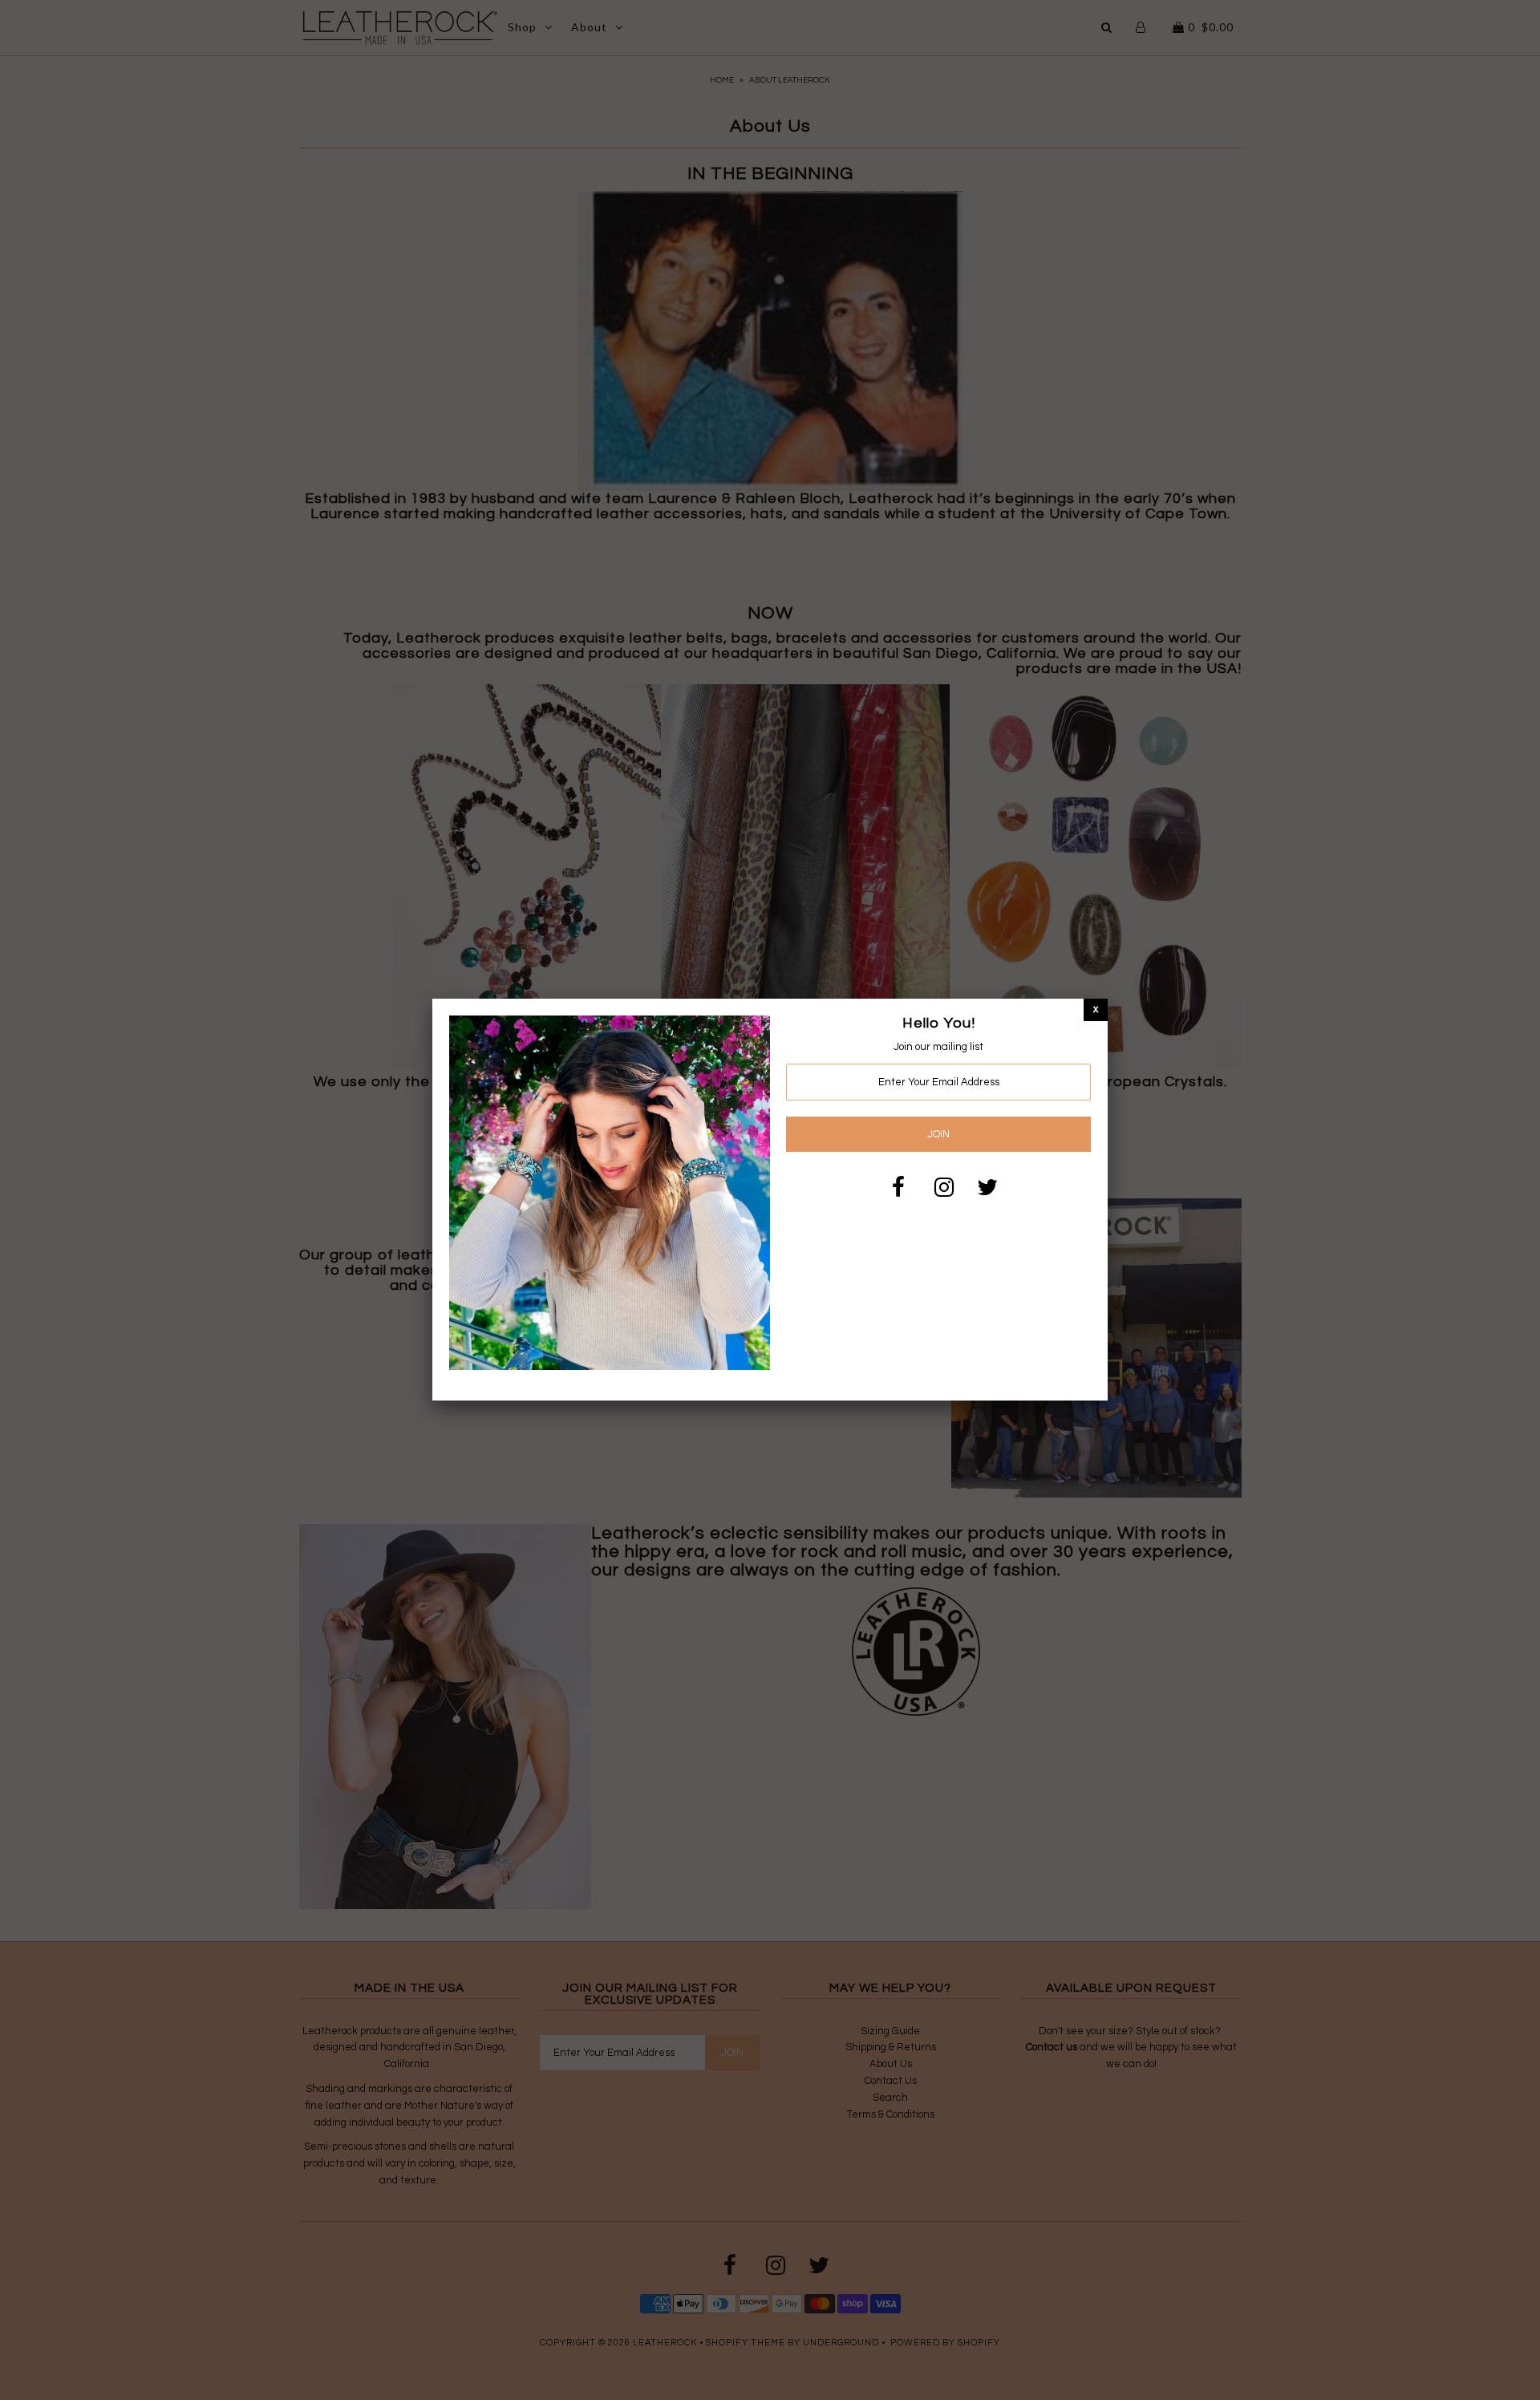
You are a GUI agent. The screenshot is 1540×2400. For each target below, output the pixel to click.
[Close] (1096, 1009)
